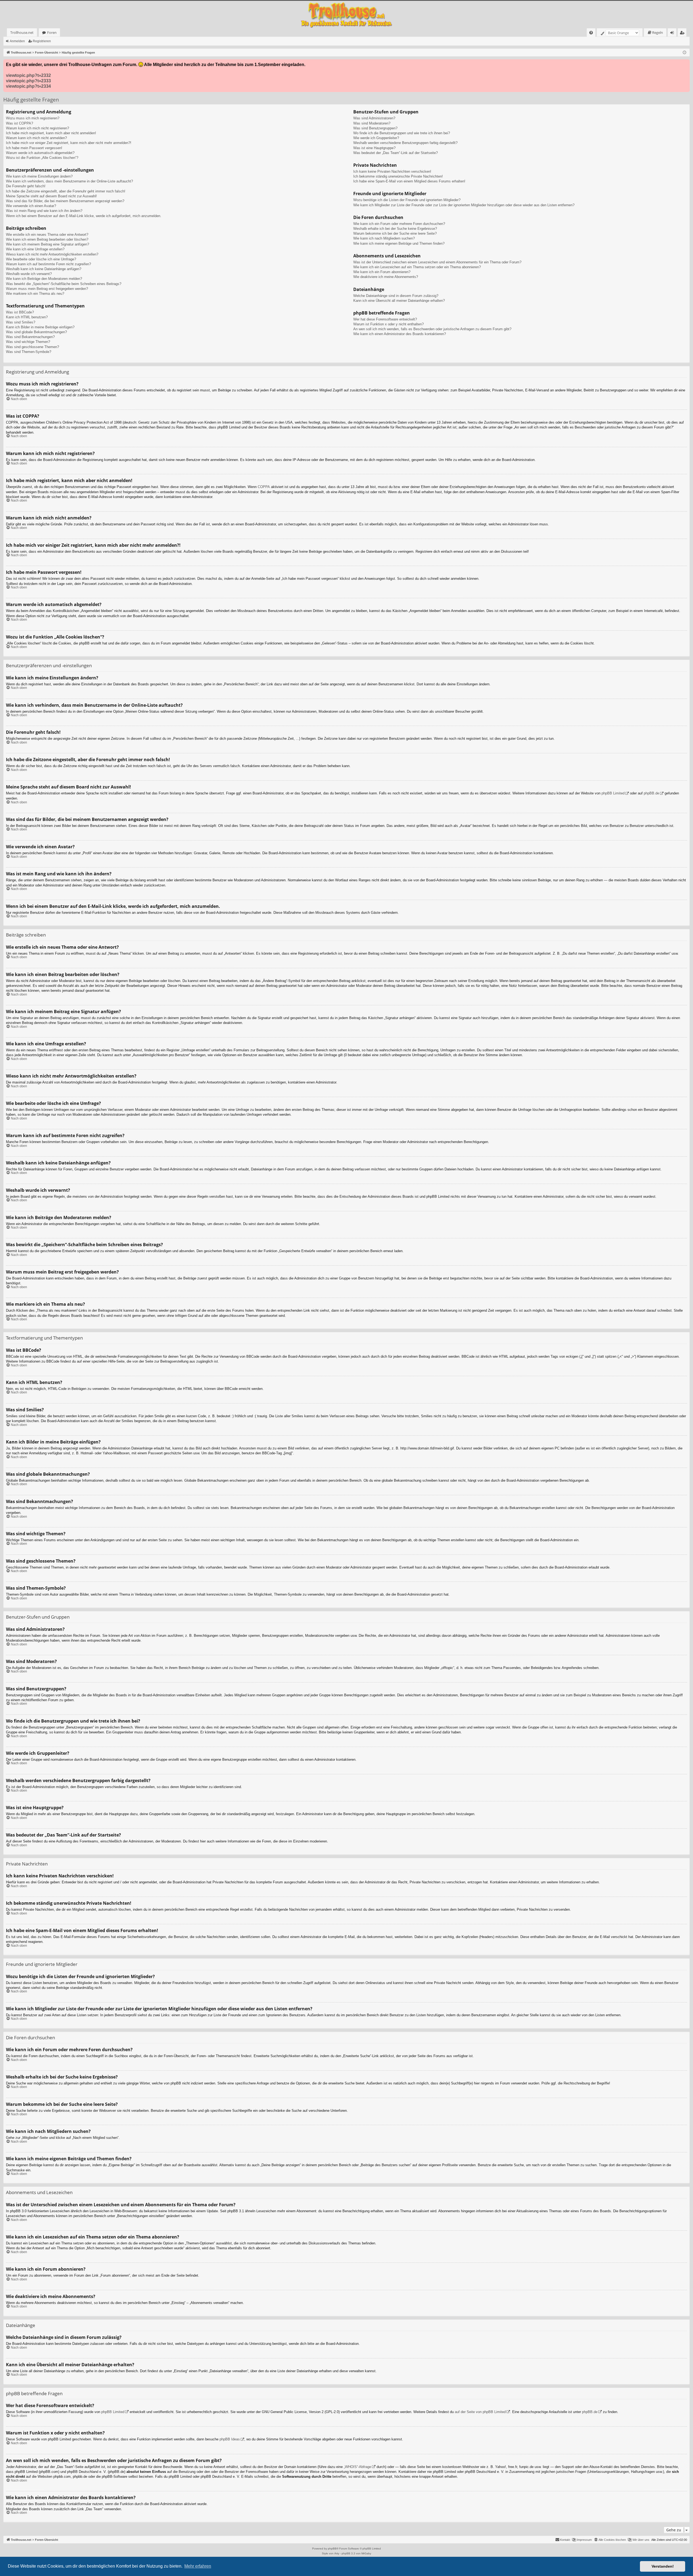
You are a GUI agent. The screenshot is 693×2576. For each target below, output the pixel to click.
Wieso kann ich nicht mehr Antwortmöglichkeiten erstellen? (52, 254)
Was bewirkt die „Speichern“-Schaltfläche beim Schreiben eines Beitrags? (64, 284)
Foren (52, 32)
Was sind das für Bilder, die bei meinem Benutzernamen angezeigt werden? (65, 201)
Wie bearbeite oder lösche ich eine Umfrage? (41, 259)
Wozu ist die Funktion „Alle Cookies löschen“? (42, 158)
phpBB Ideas (230, 2439)
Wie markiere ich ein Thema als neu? (35, 294)
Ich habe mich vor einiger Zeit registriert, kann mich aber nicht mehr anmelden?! (69, 143)
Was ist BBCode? (20, 312)
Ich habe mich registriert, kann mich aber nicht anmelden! (51, 133)
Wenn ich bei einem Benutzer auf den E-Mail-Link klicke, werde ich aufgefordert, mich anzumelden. (84, 216)
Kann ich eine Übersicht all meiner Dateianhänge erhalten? (399, 301)
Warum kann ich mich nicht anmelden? (36, 138)
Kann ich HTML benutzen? (27, 317)
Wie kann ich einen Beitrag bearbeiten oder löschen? (47, 239)
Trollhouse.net (22, 32)
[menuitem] (591, 33)
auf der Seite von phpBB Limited (480, 2412)
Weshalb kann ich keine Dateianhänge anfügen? (44, 269)
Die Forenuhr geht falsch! (26, 186)
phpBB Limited (613, 793)
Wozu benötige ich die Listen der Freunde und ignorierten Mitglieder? (407, 200)
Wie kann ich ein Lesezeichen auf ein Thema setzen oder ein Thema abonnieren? (417, 267)
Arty (337, 2553)
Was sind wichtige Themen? (28, 342)
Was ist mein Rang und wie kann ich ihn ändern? (44, 211)
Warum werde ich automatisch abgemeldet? (40, 153)
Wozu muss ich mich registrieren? (33, 118)
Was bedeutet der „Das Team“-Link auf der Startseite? (395, 153)
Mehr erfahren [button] (198, 2566)
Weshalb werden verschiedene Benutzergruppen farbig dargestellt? (405, 143)
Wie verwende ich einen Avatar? (31, 206)
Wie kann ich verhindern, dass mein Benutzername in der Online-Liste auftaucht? (69, 181)
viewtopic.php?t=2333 (28, 81)
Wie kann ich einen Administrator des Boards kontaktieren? (400, 334)
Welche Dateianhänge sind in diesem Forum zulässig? (396, 296)
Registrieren (42, 41)
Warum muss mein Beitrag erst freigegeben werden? (47, 289)
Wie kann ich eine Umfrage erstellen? (35, 249)
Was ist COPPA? (19, 123)
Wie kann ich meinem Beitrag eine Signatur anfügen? (48, 244)
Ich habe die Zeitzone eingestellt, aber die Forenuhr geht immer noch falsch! (66, 191)
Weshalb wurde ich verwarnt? (29, 274)
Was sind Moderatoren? (372, 123)
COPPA (264, 487)
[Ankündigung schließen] (685, 64)
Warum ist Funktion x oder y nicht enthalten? (388, 324)
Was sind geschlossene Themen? (32, 347)
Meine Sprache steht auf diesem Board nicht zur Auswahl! (51, 196)
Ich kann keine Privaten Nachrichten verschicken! (392, 171)
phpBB (332, 2549)
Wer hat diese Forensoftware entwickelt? (385, 319)
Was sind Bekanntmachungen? (30, 337)
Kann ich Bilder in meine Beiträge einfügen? (40, 327)
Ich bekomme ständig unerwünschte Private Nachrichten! (398, 176)
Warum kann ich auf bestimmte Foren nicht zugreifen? (48, 264)
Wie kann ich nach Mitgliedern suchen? (384, 238)
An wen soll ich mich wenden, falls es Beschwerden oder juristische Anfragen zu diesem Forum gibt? (432, 329)
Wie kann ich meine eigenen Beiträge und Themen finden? (399, 243)
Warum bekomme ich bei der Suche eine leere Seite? (395, 233)
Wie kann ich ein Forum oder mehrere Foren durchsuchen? (399, 224)
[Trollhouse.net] (346, 14)
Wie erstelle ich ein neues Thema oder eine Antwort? (47, 235)
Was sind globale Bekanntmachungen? (36, 332)
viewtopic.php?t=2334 (28, 86)
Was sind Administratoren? (374, 118)
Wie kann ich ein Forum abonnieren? (382, 272)
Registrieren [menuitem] (683, 33)
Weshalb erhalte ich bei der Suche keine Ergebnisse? (395, 229)
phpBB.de (651, 793)
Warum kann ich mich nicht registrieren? (37, 128)
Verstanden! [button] (663, 2566)
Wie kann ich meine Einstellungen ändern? (39, 176)
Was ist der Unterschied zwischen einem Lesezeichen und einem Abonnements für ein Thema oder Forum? (437, 262)
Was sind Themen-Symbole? (29, 352)
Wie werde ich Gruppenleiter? (376, 138)
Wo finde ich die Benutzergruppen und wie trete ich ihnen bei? (402, 133)
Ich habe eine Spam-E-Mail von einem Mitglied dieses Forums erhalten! (409, 181)
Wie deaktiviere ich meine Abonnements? (386, 277)
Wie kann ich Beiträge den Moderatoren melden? (44, 279)
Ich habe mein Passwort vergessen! (34, 148)
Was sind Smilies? (21, 322)
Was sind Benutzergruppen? (375, 128)
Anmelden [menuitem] (673, 33)
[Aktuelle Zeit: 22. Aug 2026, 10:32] (684, 53)
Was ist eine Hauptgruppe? (374, 148)
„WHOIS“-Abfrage (357, 2467)
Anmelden (17, 41)
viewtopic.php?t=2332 (28, 75)
